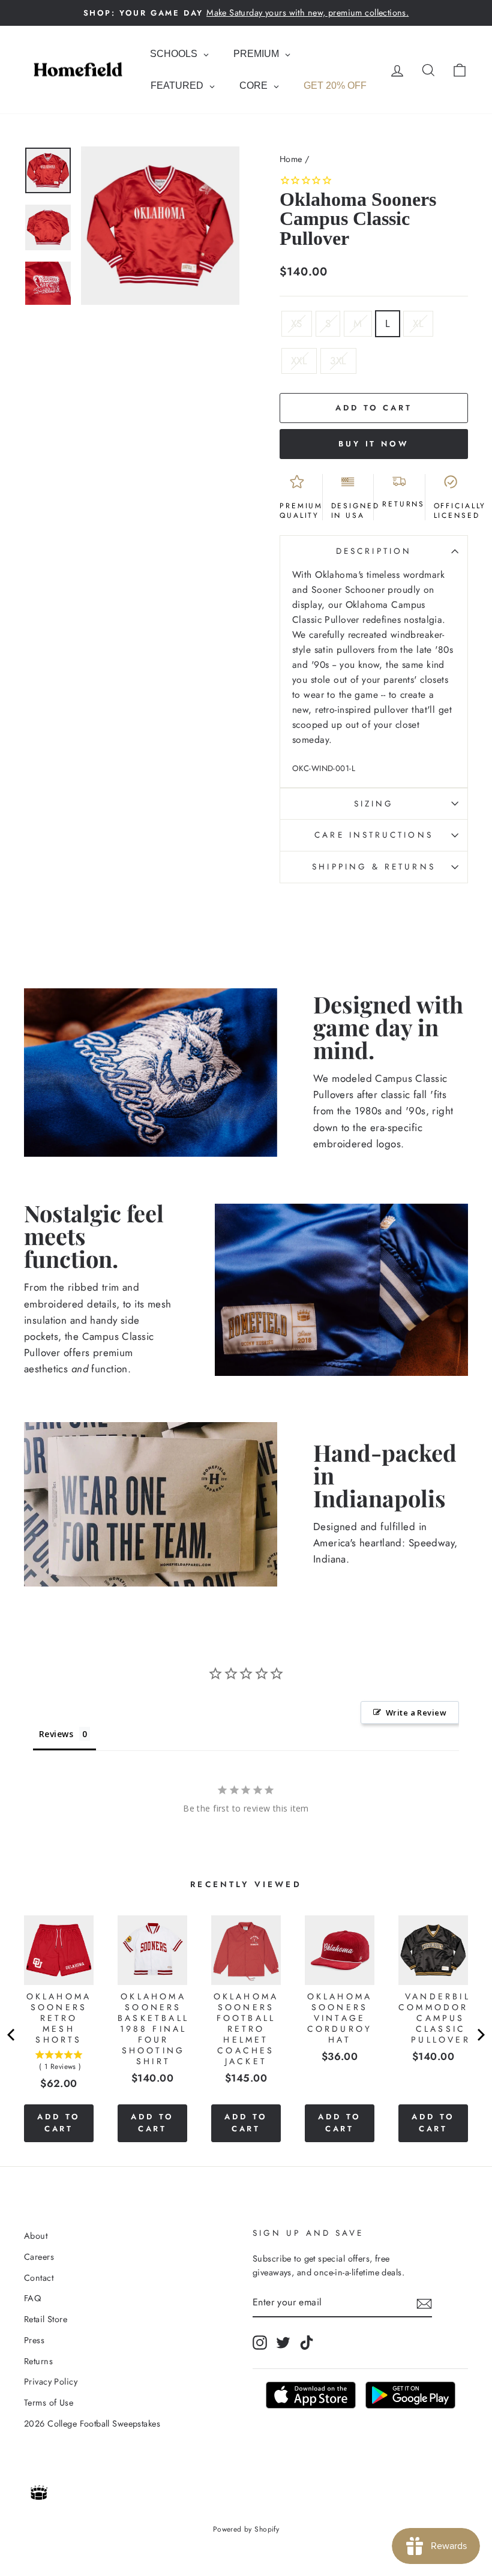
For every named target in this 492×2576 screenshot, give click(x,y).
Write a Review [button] (416, 1713)
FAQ (32, 2298)
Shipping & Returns (373, 866)
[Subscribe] (424, 2303)
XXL (299, 361)
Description (374, 551)
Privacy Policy (51, 2382)
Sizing (374, 803)
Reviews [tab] (56, 1734)
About (36, 2236)
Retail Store (46, 2319)
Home (291, 159)
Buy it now (374, 444)
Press (34, 2340)
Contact (39, 2278)
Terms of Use (49, 2403)
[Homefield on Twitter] (283, 2343)
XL (418, 323)
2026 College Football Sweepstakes (92, 2424)
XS (297, 323)
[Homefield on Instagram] (260, 2343)
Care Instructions (373, 835)
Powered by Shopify (246, 2529)
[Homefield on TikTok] (307, 2343)
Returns (38, 2361)
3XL (338, 361)
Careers (39, 2257)
